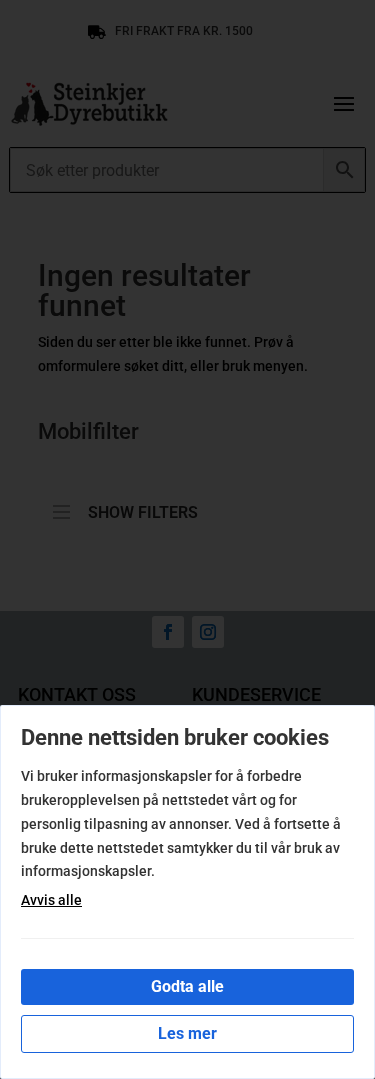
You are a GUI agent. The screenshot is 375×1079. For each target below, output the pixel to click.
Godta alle (187, 986)
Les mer (187, 1033)
